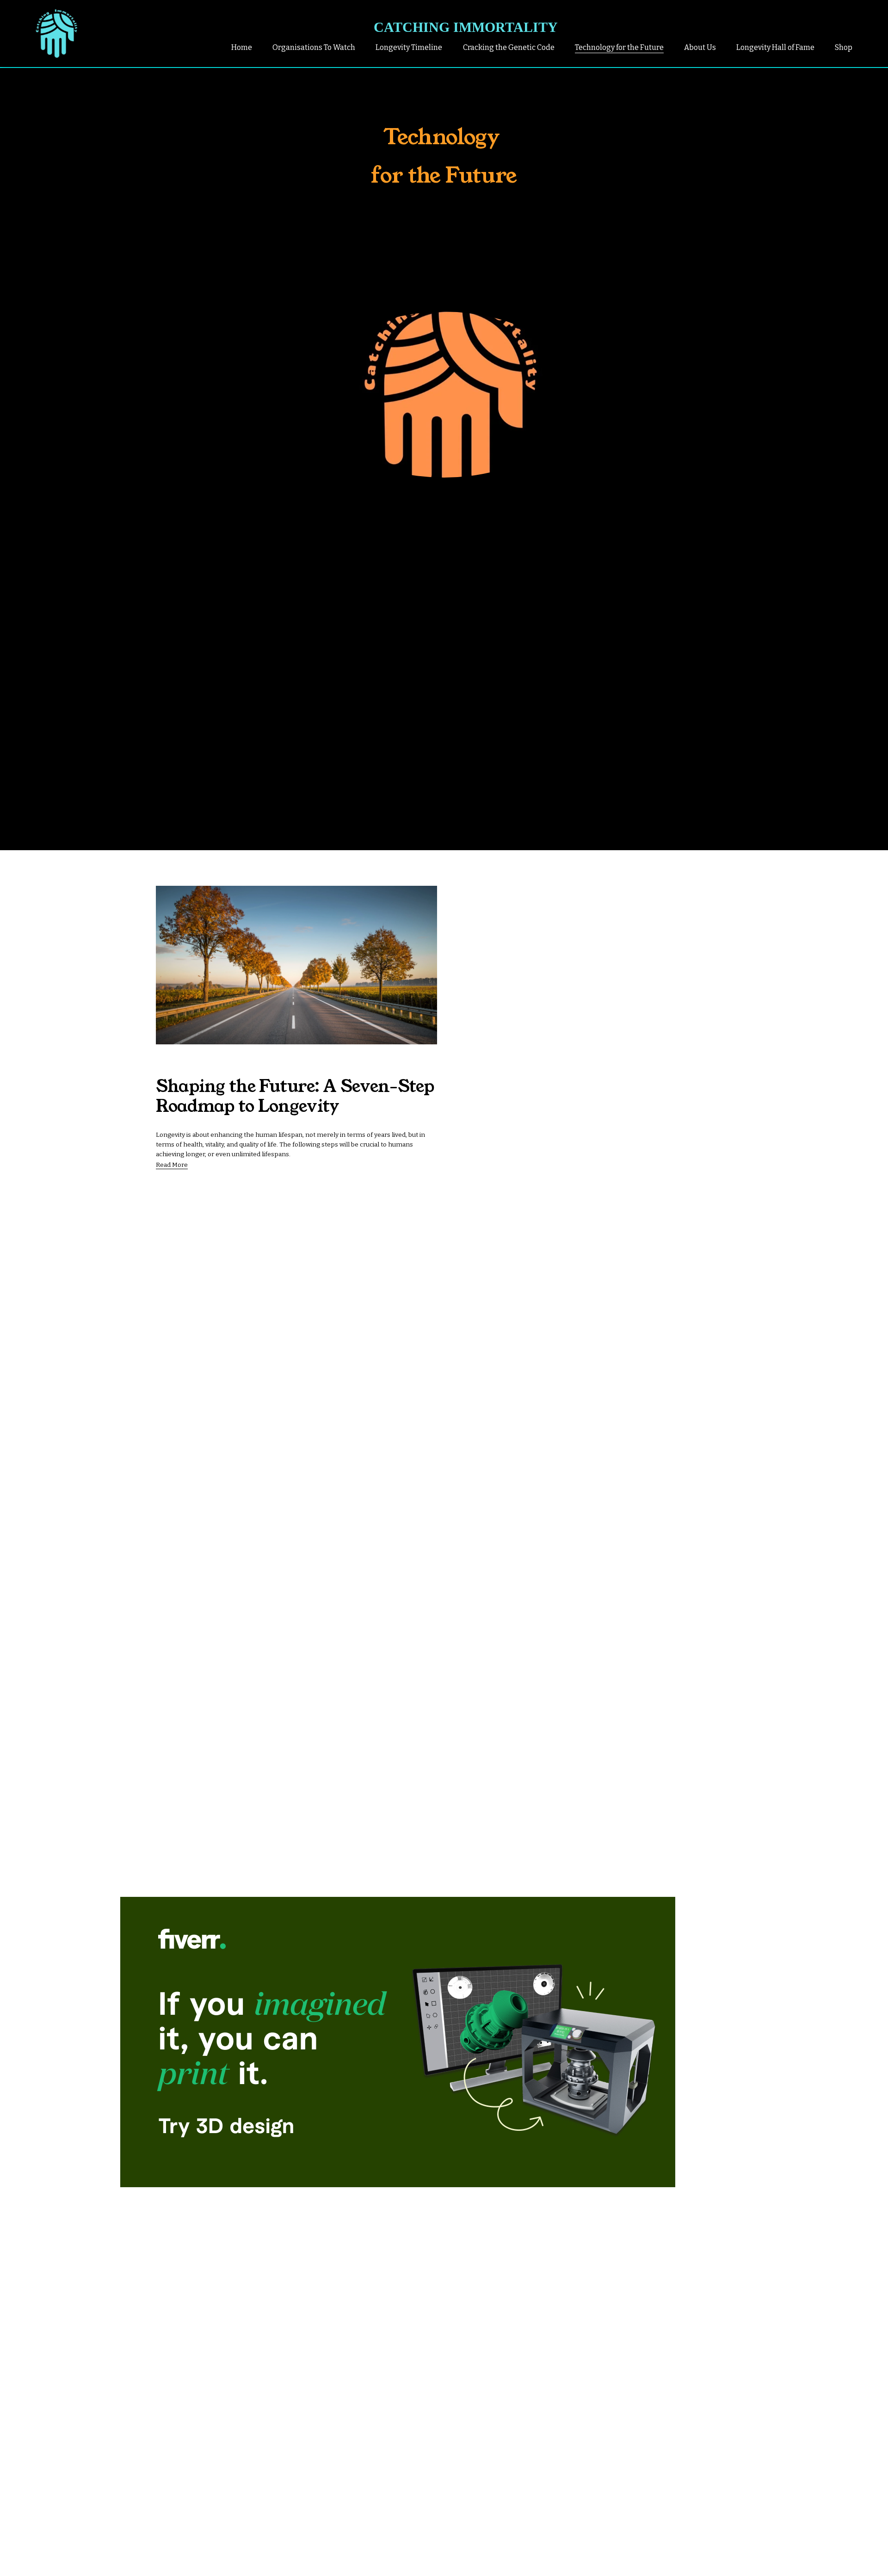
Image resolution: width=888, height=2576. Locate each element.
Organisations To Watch (314, 47)
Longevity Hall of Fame (775, 47)
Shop (844, 47)
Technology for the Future (619, 47)
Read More (172, 1165)
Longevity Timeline (409, 47)
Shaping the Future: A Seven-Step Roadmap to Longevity (295, 1096)
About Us (700, 47)
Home (242, 47)
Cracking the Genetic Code (509, 47)
